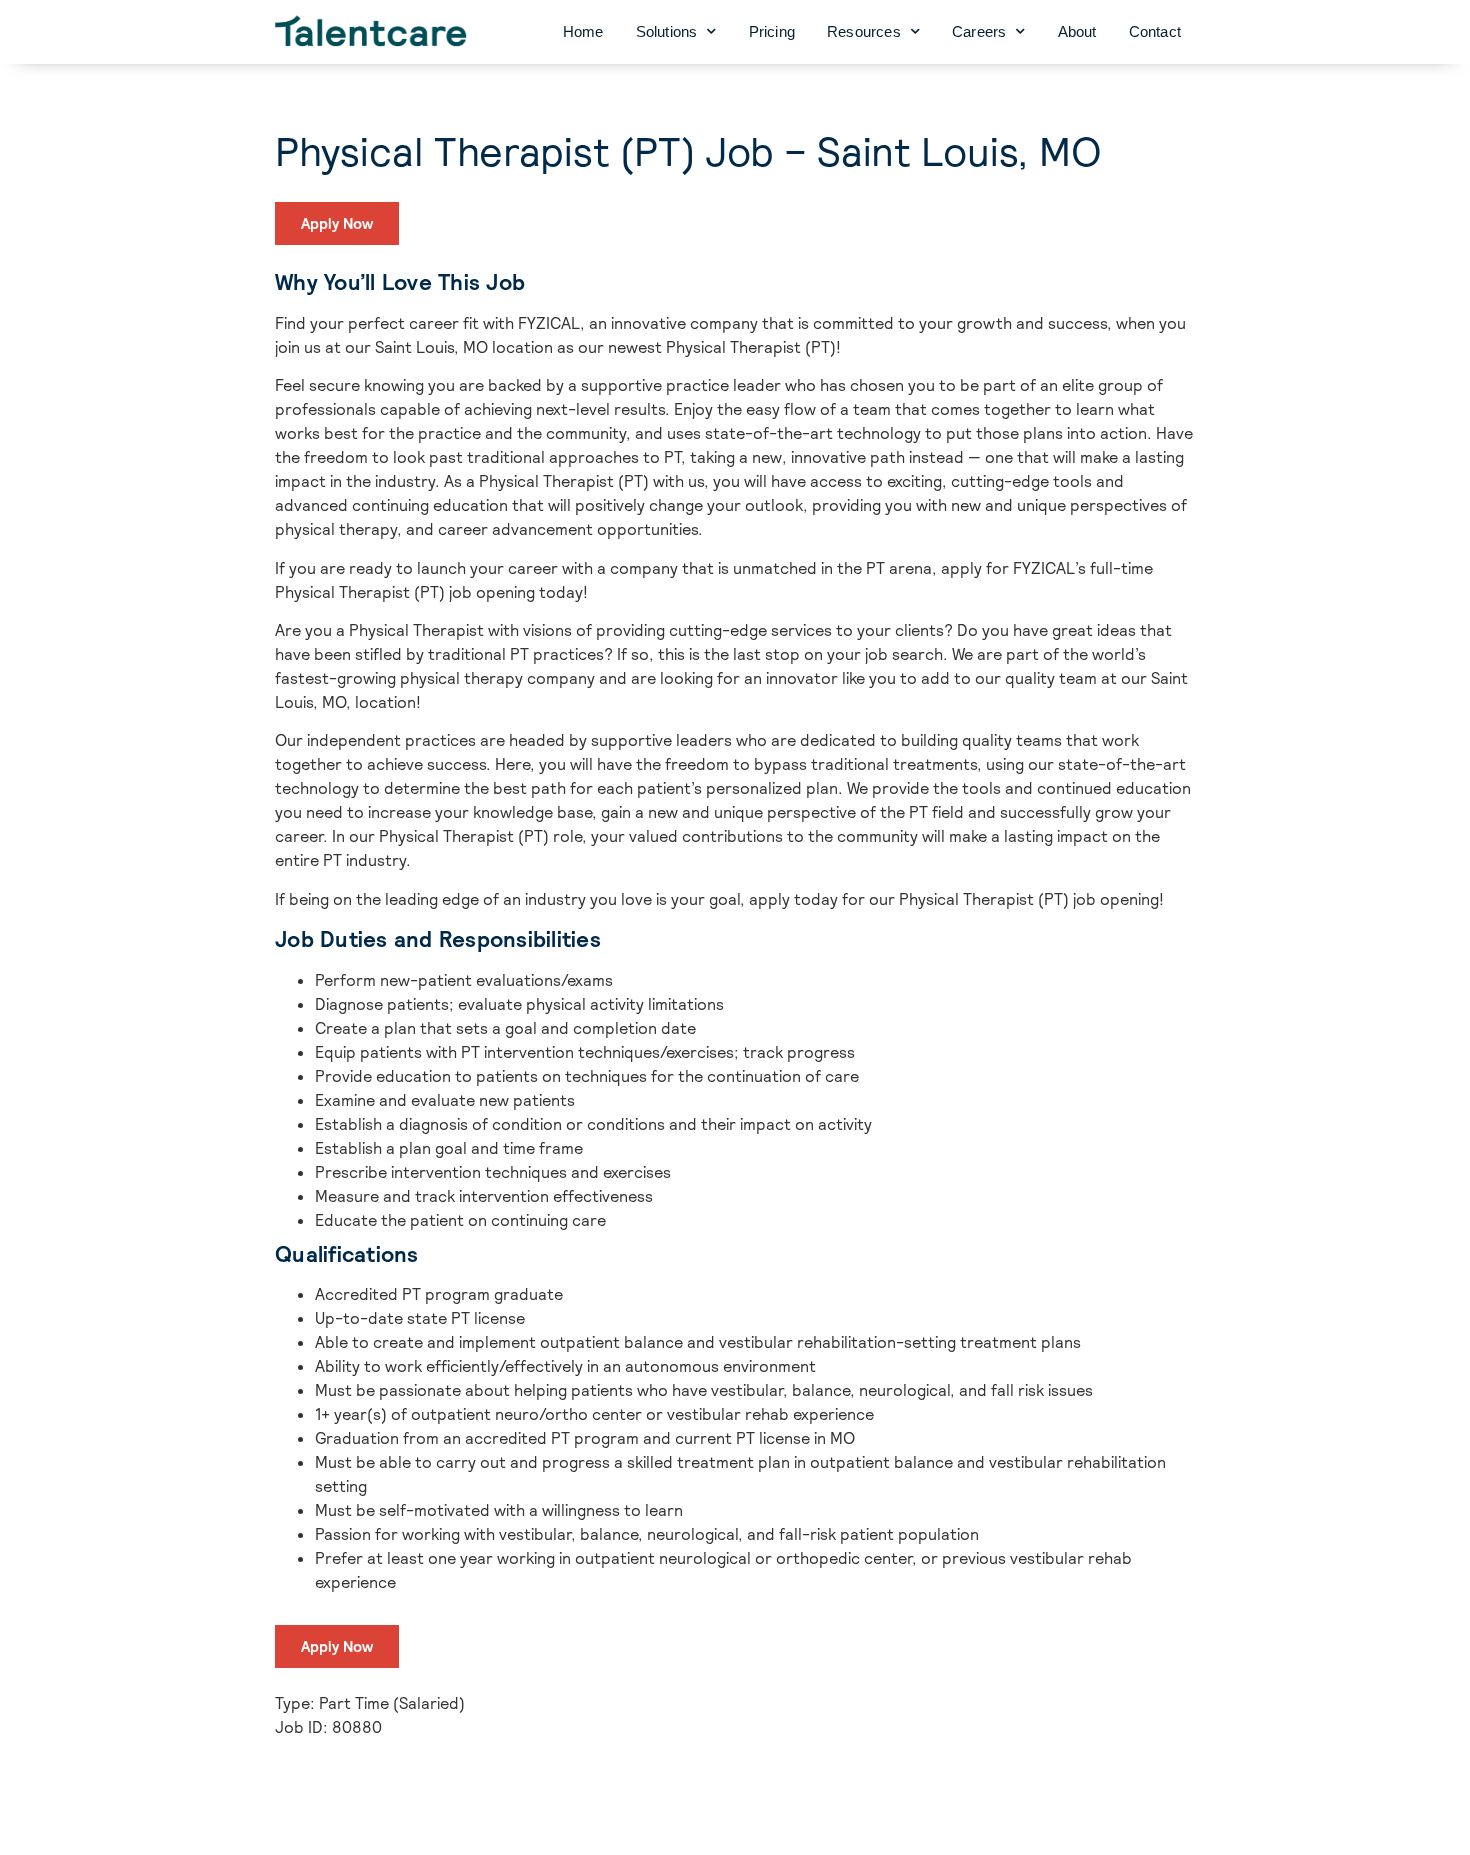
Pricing (772, 31)
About (1077, 31)
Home (583, 31)
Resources (864, 31)
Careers (979, 31)
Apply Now (337, 223)
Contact (1155, 31)
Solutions (667, 31)
